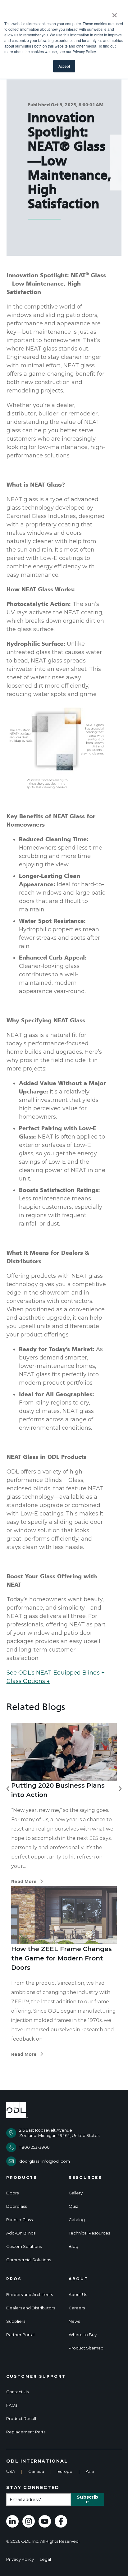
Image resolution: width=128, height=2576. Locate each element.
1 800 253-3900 (34, 2147)
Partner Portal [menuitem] (20, 2335)
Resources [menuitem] (85, 2178)
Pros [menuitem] (14, 2279)
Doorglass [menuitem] (16, 2206)
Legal (45, 2559)
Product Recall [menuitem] (21, 2419)
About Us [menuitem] (78, 2295)
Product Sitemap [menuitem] (86, 2348)
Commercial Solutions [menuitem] (29, 2260)
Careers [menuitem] (77, 2308)
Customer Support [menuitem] (36, 2377)
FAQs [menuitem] (12, 2405)
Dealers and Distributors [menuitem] (31, 2308)
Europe (65, 2471)
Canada (36, 2471)
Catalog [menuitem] (77, 2220)
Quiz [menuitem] (73, 2206)
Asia (90, 2471)
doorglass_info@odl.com (45, 2161)
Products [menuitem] (22, 2178)
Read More (24, 1882)
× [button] (114, 13)
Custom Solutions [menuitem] (24, 2246)
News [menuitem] (74, 2321)
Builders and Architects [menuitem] (30, 2295)
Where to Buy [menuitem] (83, 2335)
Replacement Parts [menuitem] (26, 2432)
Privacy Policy (20, 2559)
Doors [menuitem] (12, 2193)
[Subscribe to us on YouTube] (45, 2521)
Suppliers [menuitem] (16, 2321)
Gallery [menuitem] (76, 2193)
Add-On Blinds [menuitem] (21, 2233)
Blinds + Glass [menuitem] (19, 2220)
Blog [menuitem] (73, 2246)
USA (11, 2471)
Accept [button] (64, 66)
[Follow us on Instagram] (29, 2521)
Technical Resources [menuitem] (89, 2233)
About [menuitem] (78, 2279)
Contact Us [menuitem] (17, 2392)
